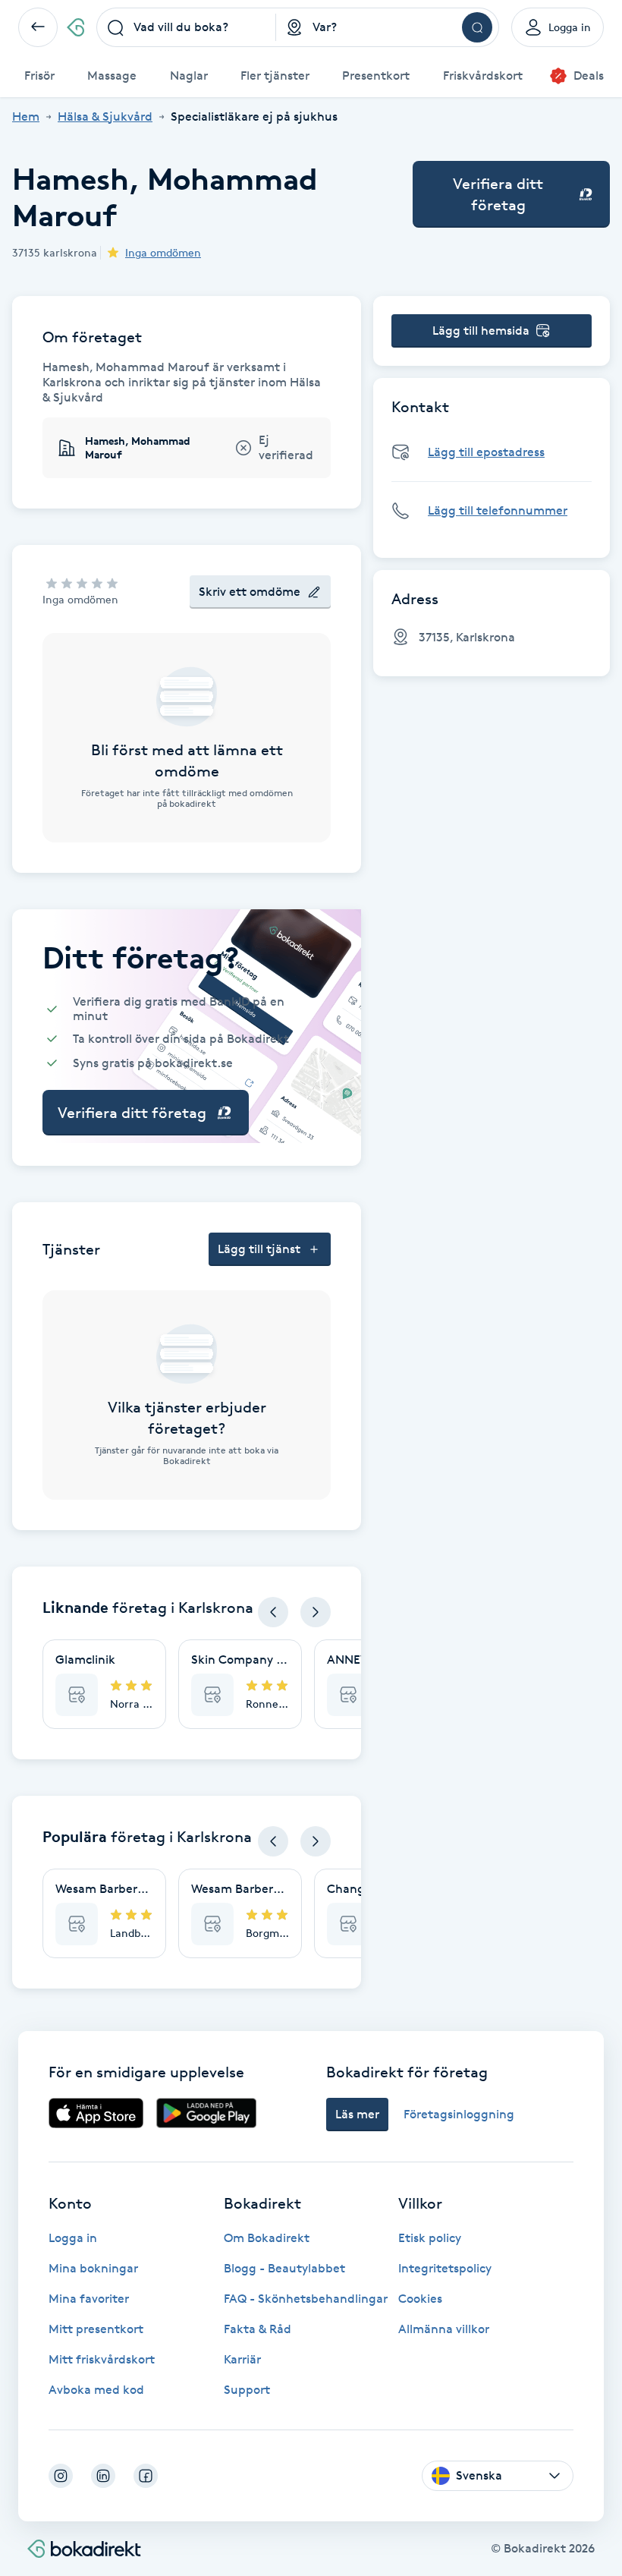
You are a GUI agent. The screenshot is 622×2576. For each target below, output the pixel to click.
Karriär (242, 2359)
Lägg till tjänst (259, 1249)
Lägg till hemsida (481, 331)
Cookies (420, 2299)
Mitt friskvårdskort (102, 2359)
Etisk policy (430, 2238)
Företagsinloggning (459, 2114)
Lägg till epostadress (486, 452)
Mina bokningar (93, 2268)
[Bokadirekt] (75, 27)
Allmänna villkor (444, 2329)
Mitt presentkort (96, 2329)
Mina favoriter (89, 2299)
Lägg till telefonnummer (498, 510)
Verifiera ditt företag (498, 194)
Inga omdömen (163, 252)
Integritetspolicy (445, 2268)
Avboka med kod (96, 2390)
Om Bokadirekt (267, 2238)
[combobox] (186, 27)
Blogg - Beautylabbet (284, 2268)
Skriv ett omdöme (250, 592)
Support (247, 2390)
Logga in (73, 2238)
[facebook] (146, 2476)
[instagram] (61, 2476)
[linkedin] (103, 2476)
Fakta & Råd (258, 2329)
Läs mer (357, 2114)
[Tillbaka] (38, 27)
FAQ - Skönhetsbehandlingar (306, 2299)
